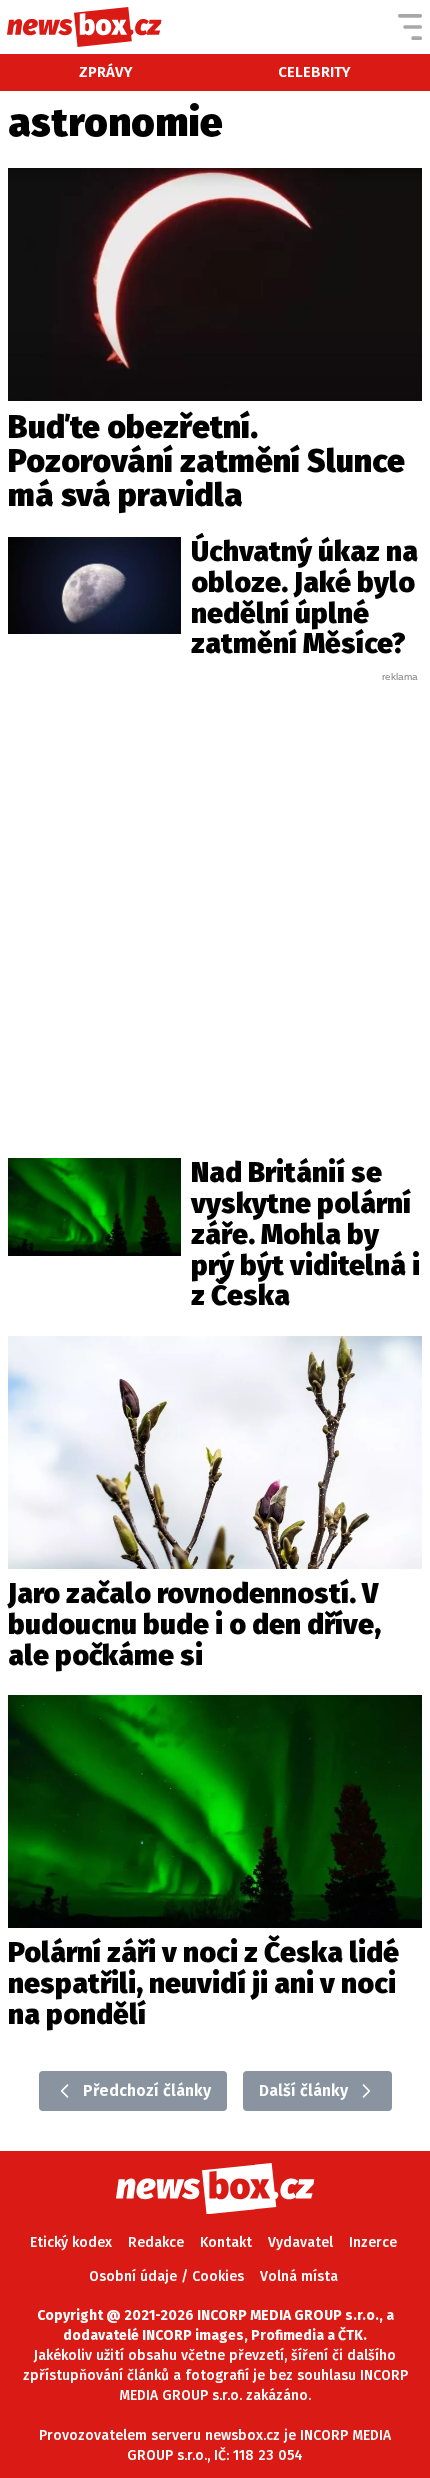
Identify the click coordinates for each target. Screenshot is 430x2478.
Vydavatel (300, 2242)
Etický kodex (71, 2242)
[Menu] (410, 27)
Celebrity (314, 72)
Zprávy (106, 72)
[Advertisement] (215, 899)
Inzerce (373, 2242)
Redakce (156, 2242)
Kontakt (226, 2242)
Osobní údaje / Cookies (166, 2276)
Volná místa (299, 2276)
